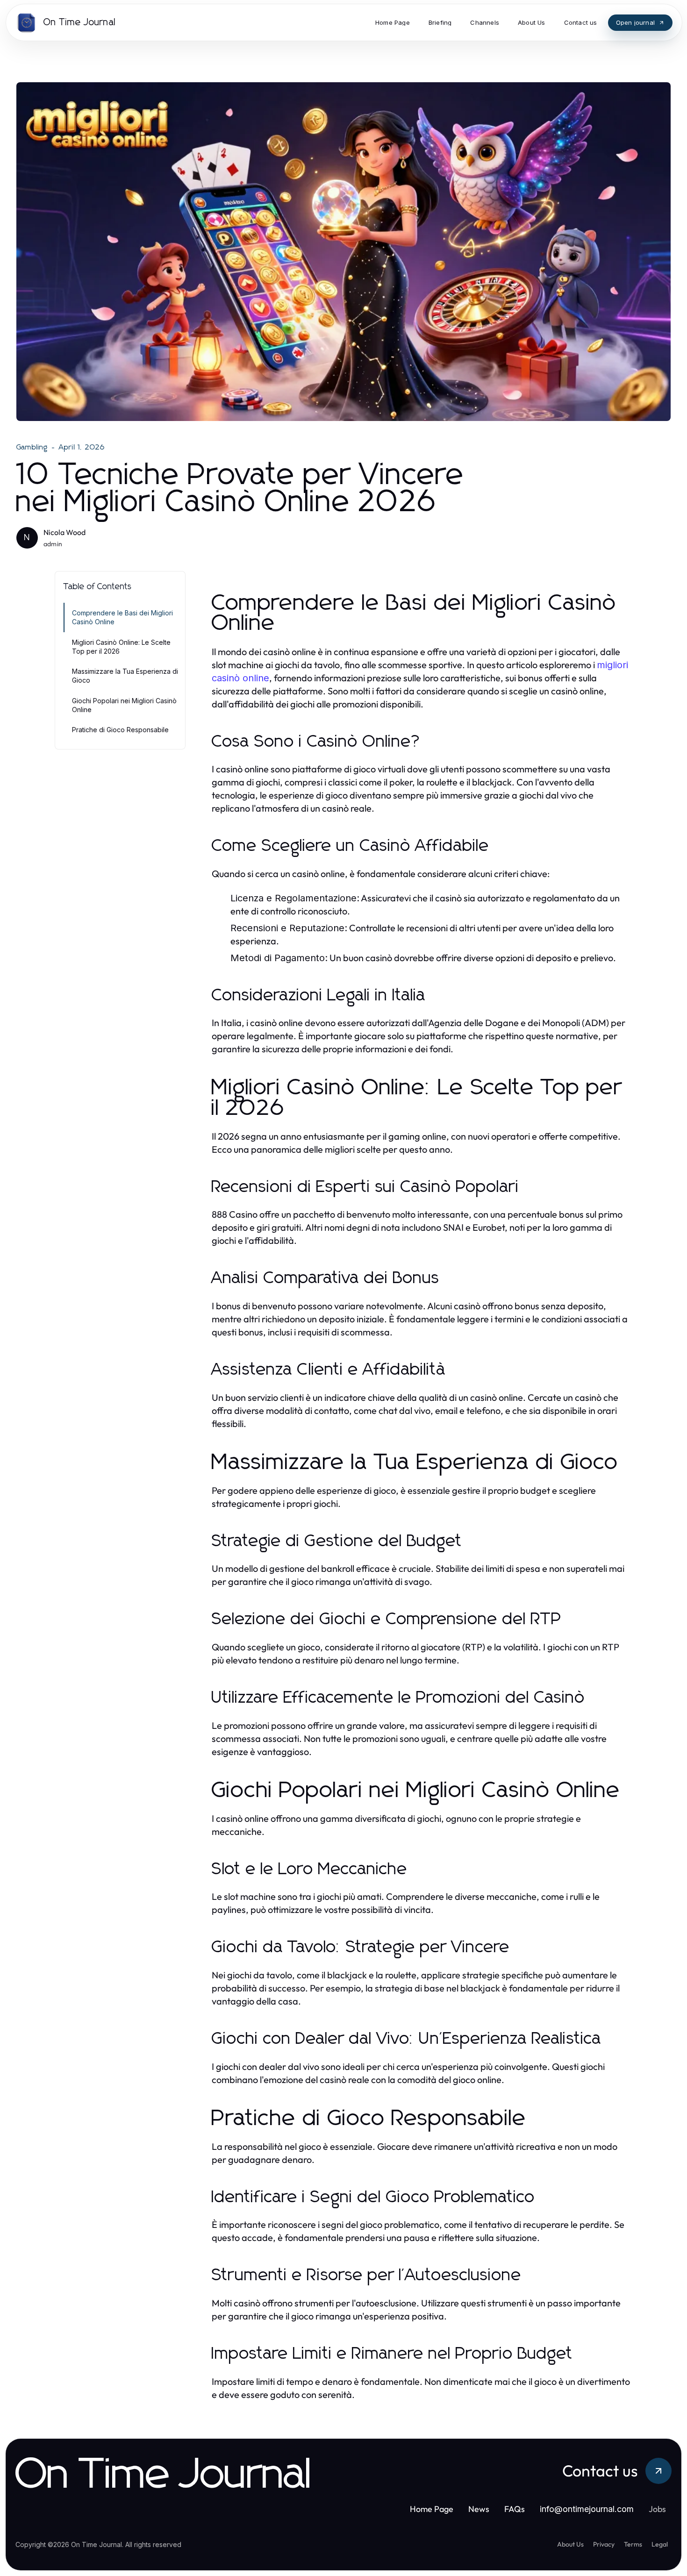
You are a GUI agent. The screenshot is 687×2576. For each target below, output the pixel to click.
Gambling (32, 447)
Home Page (432, 2509)
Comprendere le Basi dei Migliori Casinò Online (122, 617)
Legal (660, 2544)
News (479, 2509)
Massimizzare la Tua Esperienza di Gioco (125, 676)
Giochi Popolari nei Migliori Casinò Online (124, 705)
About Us (570, 2544)
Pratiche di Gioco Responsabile (120, 730)
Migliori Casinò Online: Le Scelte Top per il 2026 (121, 647)
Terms (633, 2544)
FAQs (515, 2509)
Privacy (604, 2544)
